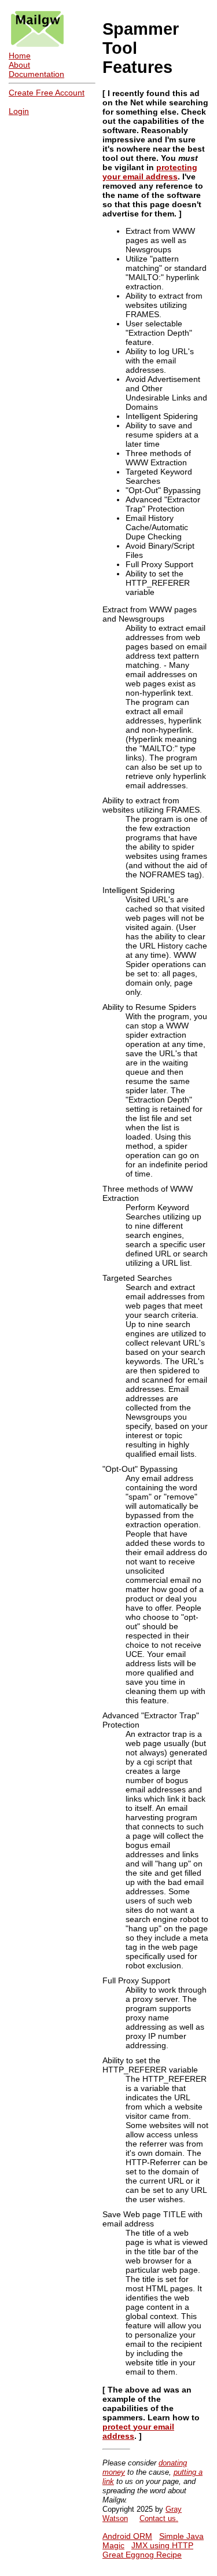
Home (20, 56)
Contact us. (159, 2518)
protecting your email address (150, 172)
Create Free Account (47, 93)
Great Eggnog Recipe (142, 2555)
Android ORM (127, 2536)
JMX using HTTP (162, 2545)
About (19, 65)
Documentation (36, 74)
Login (19, 111)
